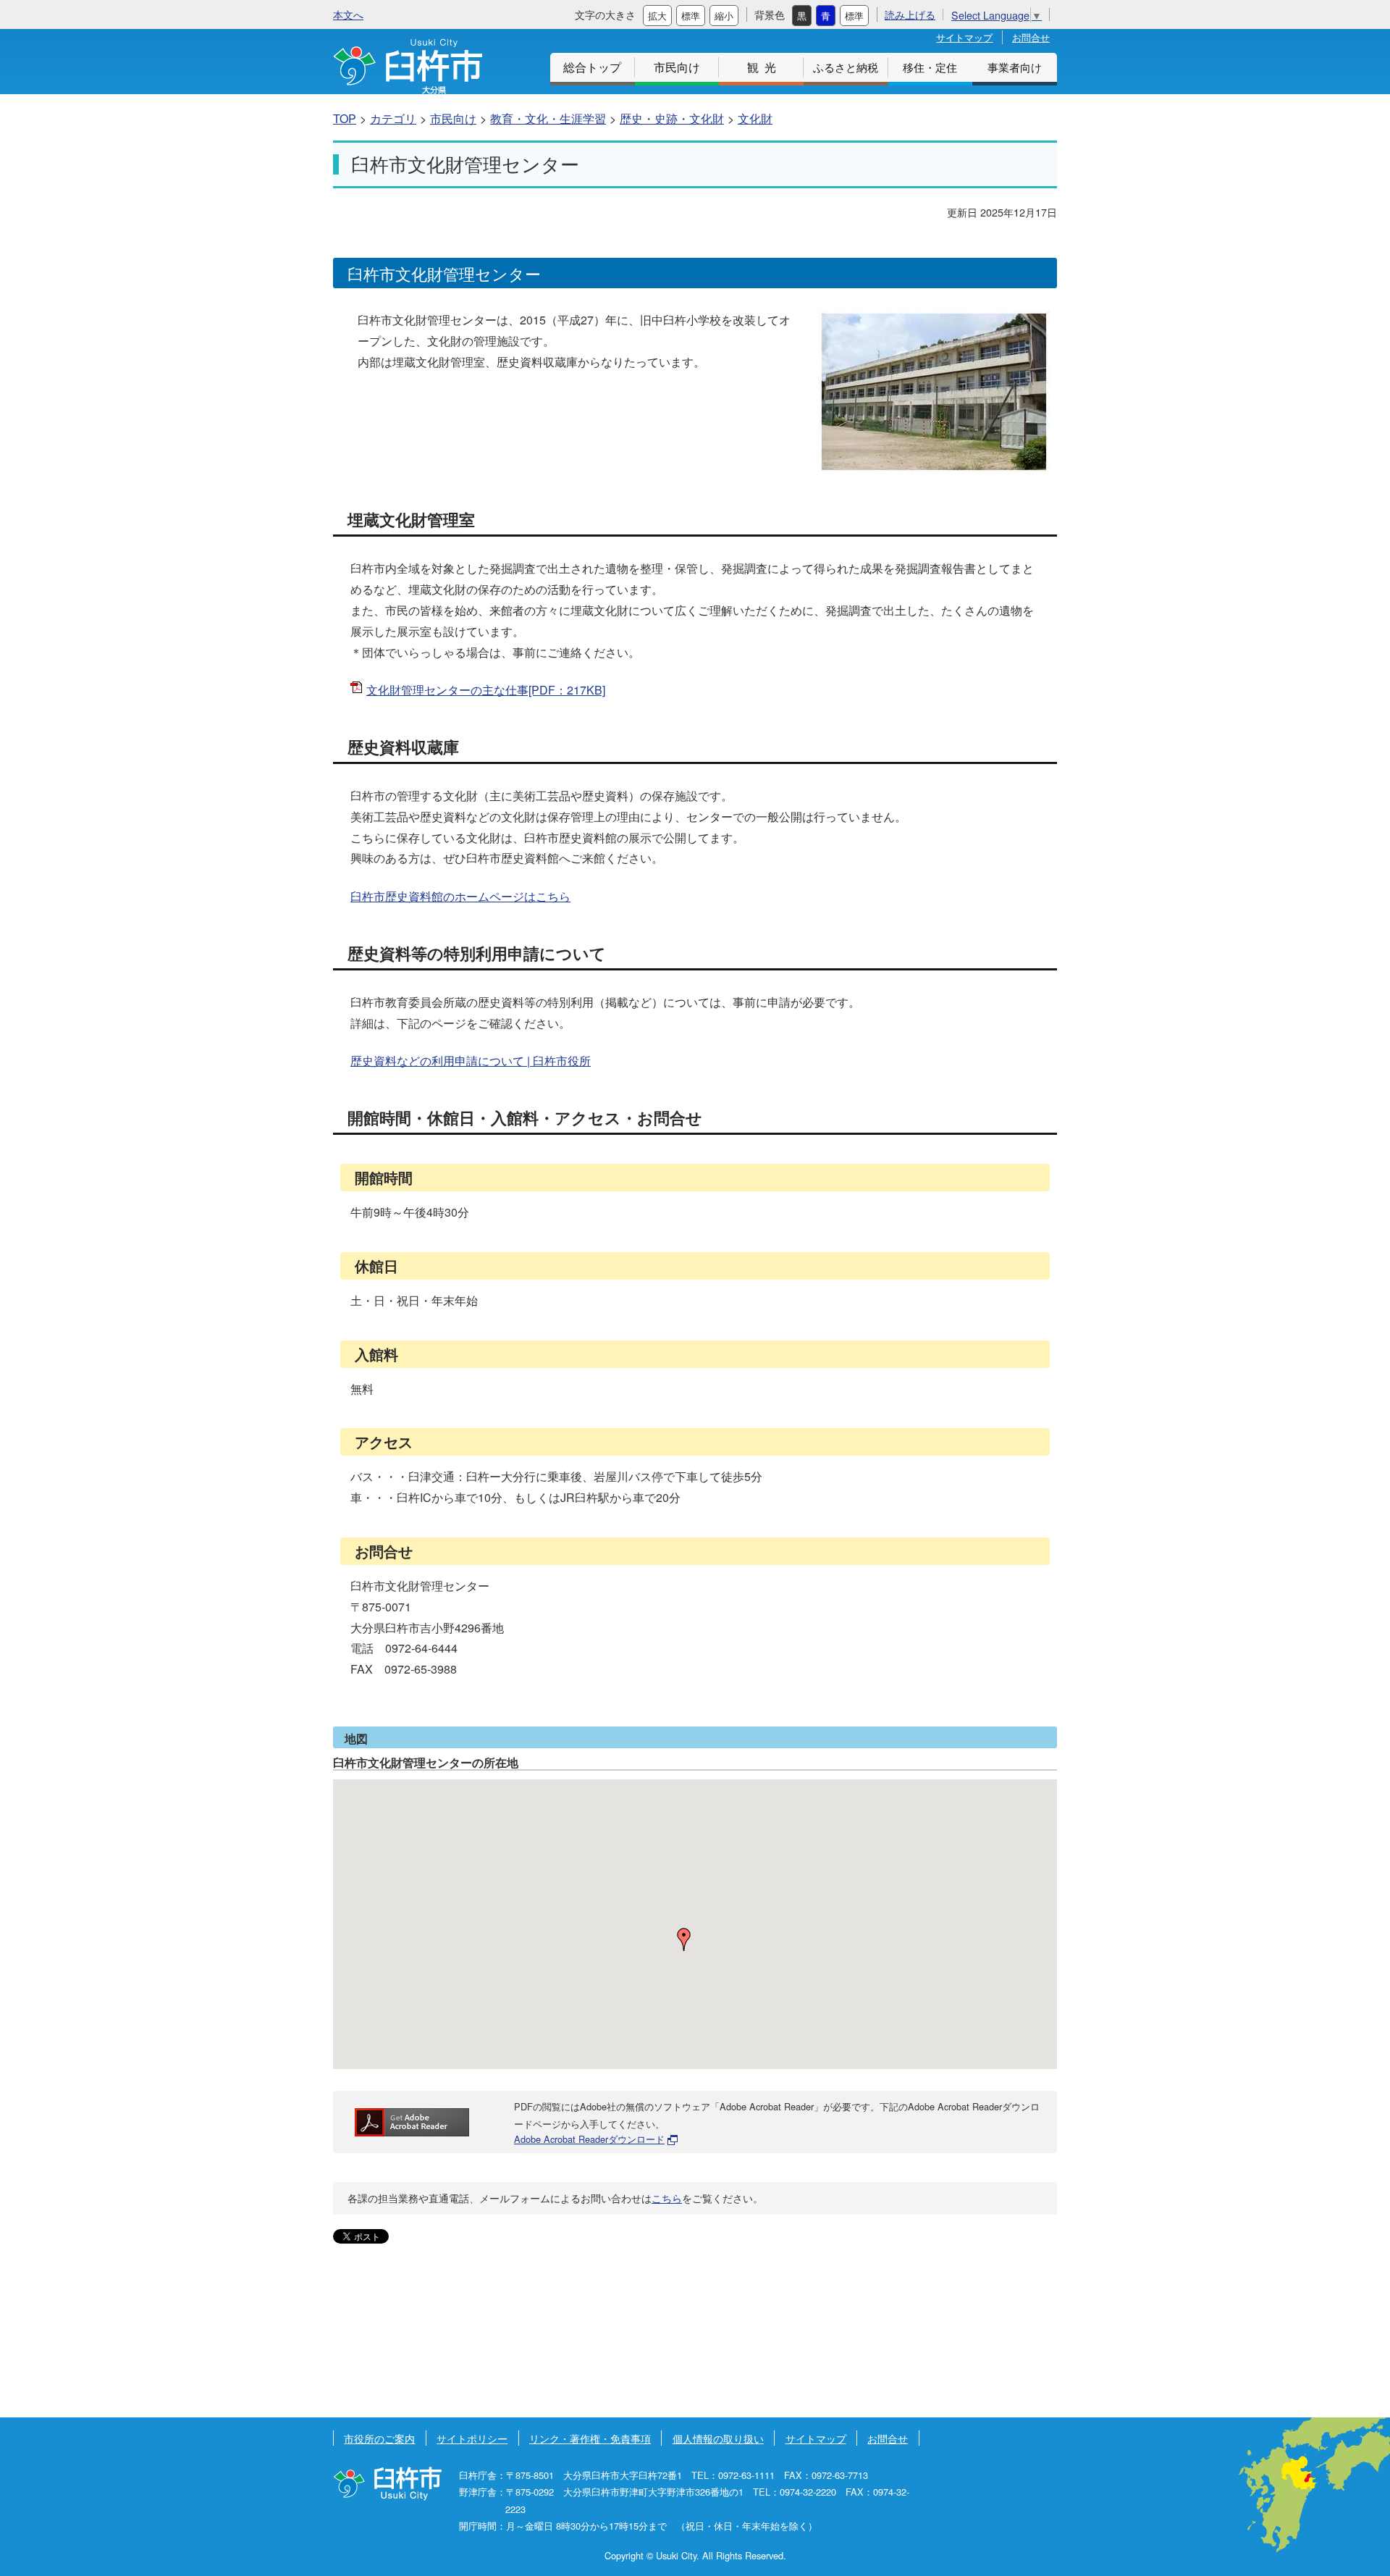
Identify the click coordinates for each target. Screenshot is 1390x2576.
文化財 (755, 118)
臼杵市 (408, 66)
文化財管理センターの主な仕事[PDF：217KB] (486, 690)
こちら (667, 2198)
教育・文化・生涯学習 (548, 118)
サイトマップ (964, 37)
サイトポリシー (472, 2438)
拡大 (657, 16)
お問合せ (1031, 37)
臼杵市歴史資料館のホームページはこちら (460, 896)
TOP (345, 118)
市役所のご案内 (379, 2438)
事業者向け (1015, 67)
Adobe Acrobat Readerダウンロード (589, 2139)
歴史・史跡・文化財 (672, 118)
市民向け (677, 67)
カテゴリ (393, 118)
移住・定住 (930, 67)
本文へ (348, 14)
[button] (684, 1939)
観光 (764, 67)
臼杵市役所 (387, 2484)
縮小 (724, 16)
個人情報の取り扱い (718, 2438)
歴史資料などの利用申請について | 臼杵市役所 (471, 1061)
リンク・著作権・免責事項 (590, 2438)
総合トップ (592, 67)
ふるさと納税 (846, 67)
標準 (691, 16)
